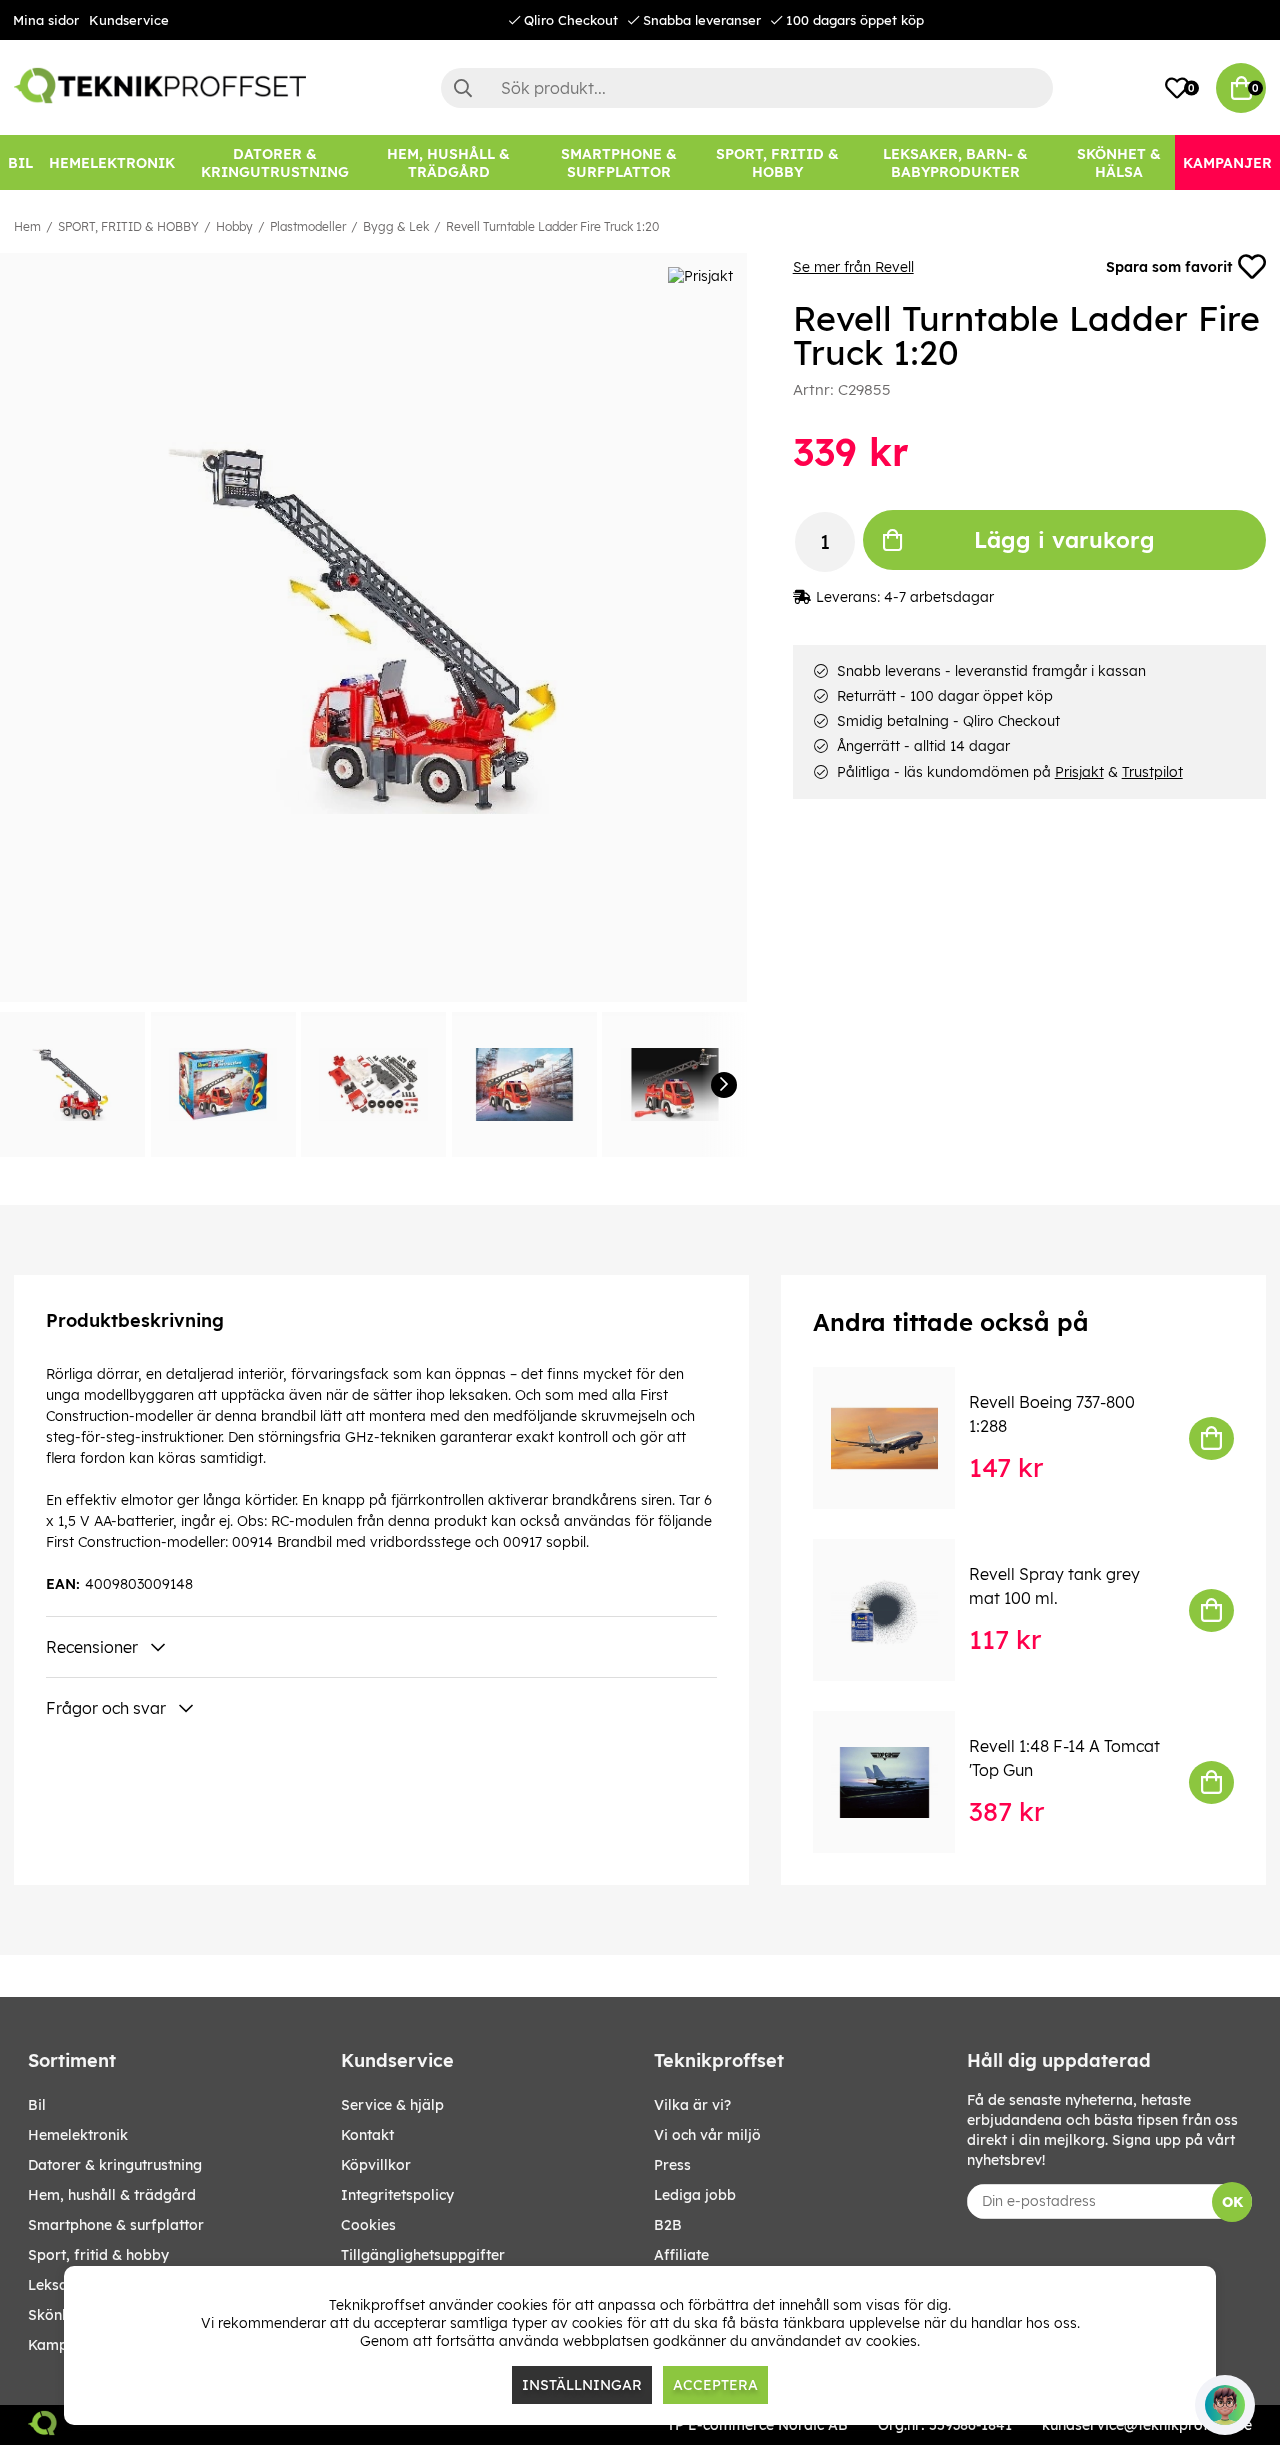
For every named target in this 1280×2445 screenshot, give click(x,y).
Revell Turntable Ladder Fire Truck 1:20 (552, 226)
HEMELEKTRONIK (78, 2135)
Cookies (368, 2225)
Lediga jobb (695, 2195)
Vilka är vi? (692, 2105)
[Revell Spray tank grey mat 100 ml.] (898, 1610)
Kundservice (129, 20)
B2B (668, 2225)
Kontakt (367, 2135)
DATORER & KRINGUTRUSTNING (115, 2165)
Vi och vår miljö (707, 2135)
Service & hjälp (392, 2105)
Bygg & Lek (396, 226)
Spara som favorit (1169, 267)
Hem (27, 226)
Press (672, 2165)
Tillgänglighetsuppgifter (423, 2255)
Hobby (234, 226)
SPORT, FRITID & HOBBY (128, 226)
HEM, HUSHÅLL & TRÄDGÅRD (112, 2195)
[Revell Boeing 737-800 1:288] (898, 1438)
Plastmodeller (308, 226)
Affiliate (681, 2255)
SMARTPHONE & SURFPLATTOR (116, 2225)
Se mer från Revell (853, 267)
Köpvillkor (376, 2165)
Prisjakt (1079, 772)
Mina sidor (46, 20)
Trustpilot (1152, 772)
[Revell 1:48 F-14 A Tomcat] (898, 1782)
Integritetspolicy (397, 2195)
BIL (37, 2105)
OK (1232, 2202)
